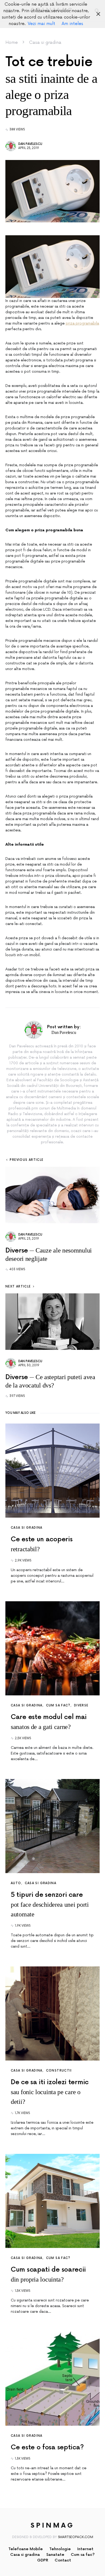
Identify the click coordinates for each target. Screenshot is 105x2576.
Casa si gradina (45, 42)
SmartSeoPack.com (76, 2537)
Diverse (81, 1705)
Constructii (59, 2071)
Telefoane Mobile (26, 2549)
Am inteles (72, 24)
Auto (16, 1883)
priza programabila (82, 323)
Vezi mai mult (41, 24)
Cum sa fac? (58, 1705)
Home (12, 42)
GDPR (43, 2560)
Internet (85, 2549)
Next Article (18, 1287)
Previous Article (27, 1160)
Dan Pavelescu (30, 144)
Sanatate (55, 2555)
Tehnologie (60, 2549)
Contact (63, 2560)
